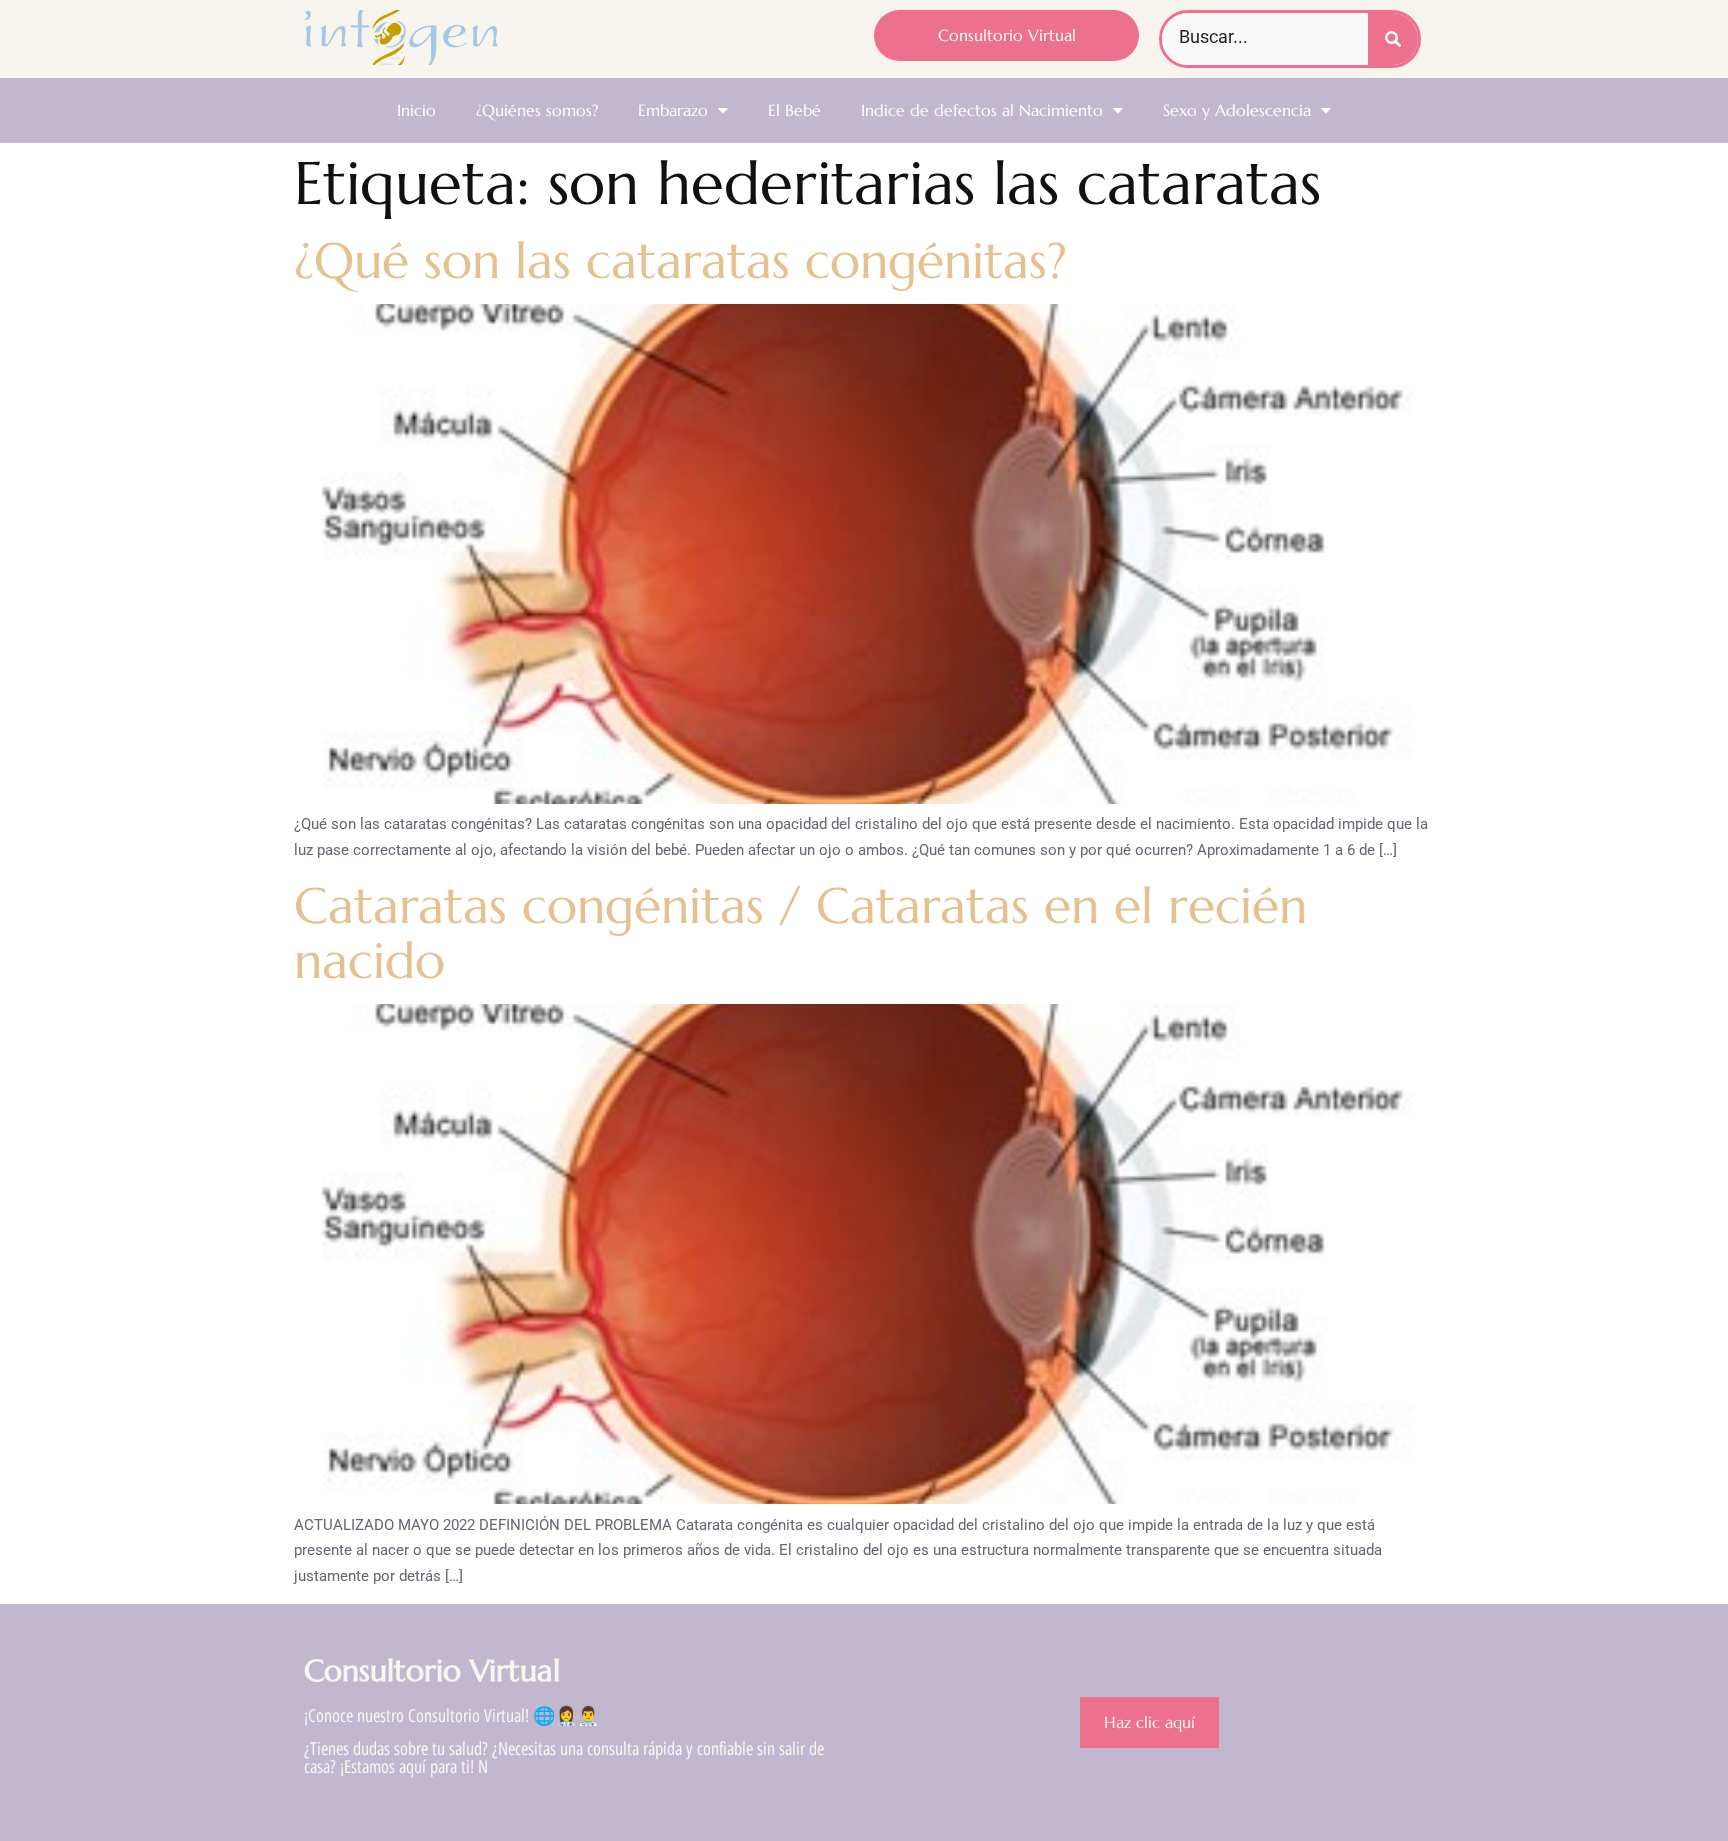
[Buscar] (1393, 39)
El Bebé (794, 110)
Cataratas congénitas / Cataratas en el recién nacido (800, 933)
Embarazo (673, 110)
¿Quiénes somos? (537, 110)
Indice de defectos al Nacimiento (982, 110)
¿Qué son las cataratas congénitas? (680, 260)
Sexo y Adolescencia (1237, 110)
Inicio (416, 110)
